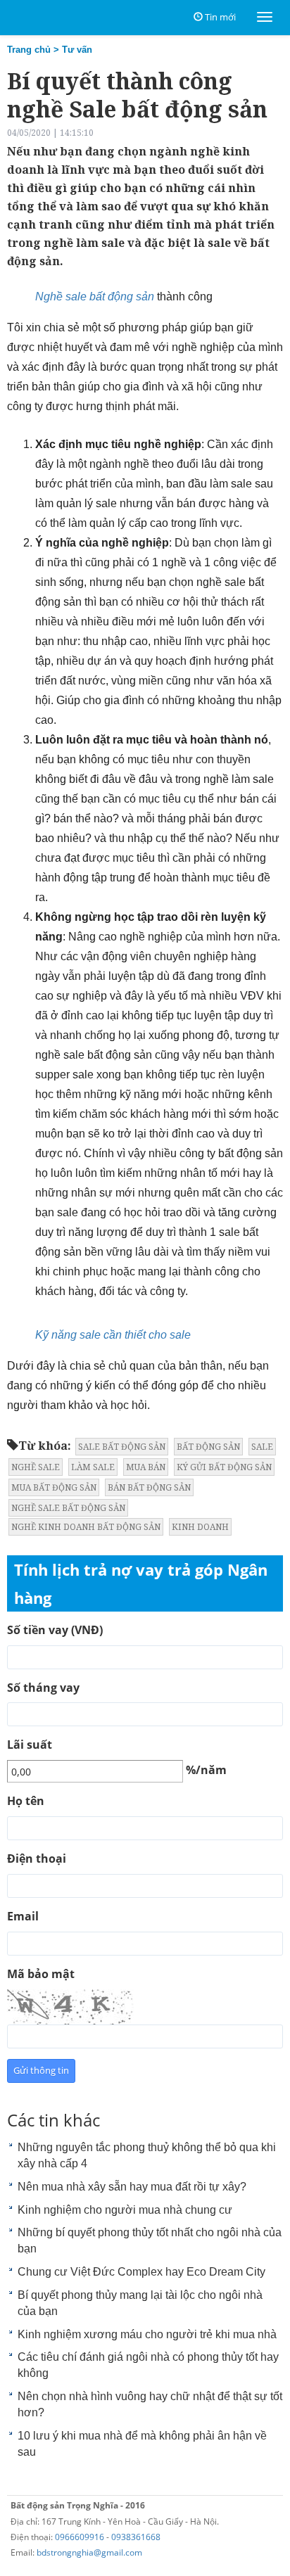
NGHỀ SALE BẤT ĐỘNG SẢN (68, 1508)
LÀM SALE (93, 1467)
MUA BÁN (146, 1467)
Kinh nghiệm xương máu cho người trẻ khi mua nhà (147, 2334)
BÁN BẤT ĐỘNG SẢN (149, 1487)
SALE (262, 1447)
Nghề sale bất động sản (95, 297)
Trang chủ (29, 50)
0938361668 (136, 2537)
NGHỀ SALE (36, 1467)
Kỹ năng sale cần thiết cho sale (113, 1335)
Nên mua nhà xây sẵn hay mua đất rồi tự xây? (132, 2187)
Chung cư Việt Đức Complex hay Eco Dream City (141, 2272)
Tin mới (220, 17)
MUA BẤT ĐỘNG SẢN (54, 1487)
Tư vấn (77, 50)
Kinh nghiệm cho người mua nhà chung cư (125, 2210)
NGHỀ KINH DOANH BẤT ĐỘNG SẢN (86, 1527)
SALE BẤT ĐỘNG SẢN (122, 1447)
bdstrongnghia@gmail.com (89, 2552)
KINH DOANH (200, 1527)
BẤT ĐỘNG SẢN (208, 1447)
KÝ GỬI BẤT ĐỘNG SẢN (224, 1467)
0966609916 (80, 2537)
